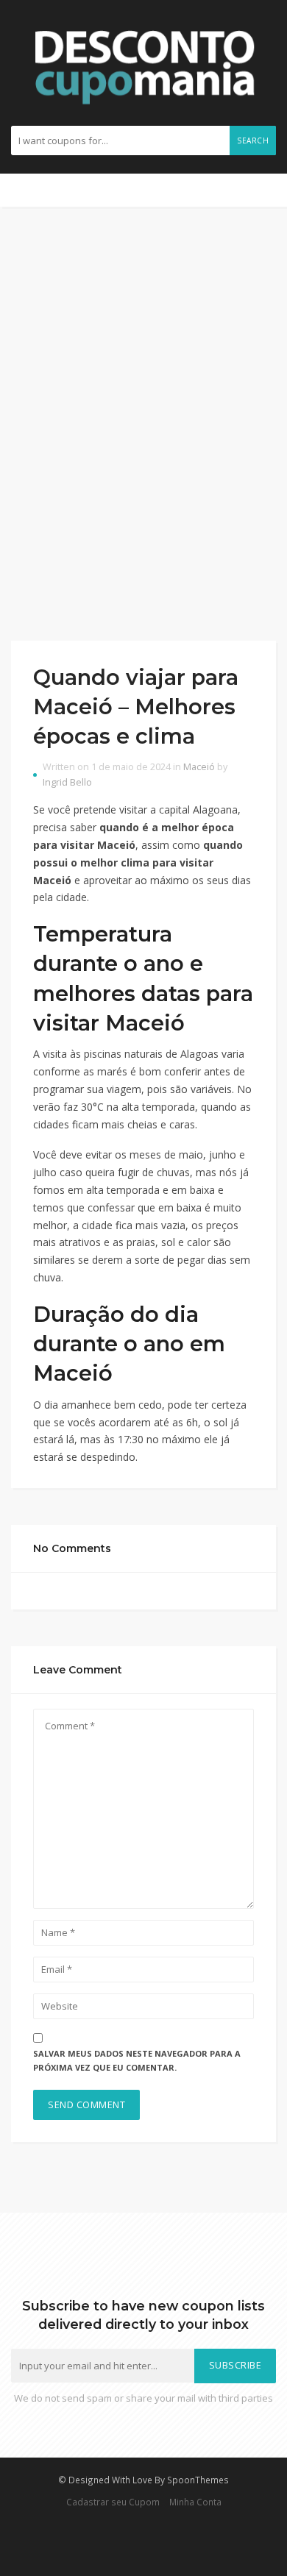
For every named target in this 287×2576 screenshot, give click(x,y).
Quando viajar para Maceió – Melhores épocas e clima (136, 707)
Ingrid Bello (67, 782)
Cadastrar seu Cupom (113, 2502)
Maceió (199, 767)
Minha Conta (195, 2502)
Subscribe (235, 2365)
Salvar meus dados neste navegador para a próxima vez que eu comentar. (137, 2060)
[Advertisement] (143, 424)
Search (253, 140)
